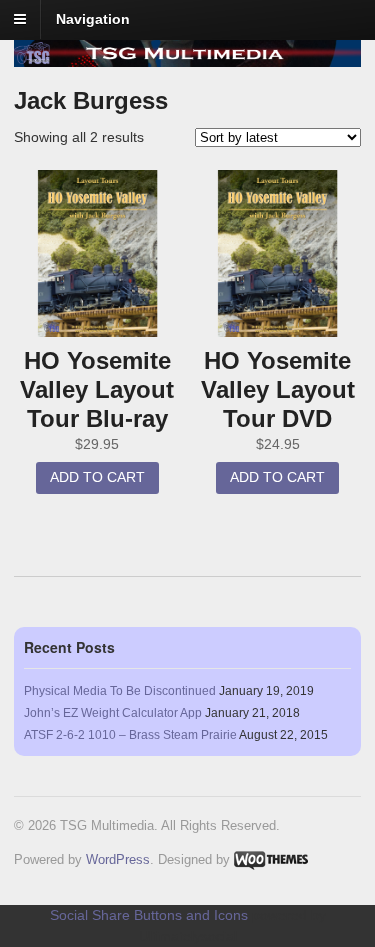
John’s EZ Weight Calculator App (113, 713)
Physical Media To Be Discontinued (120, 691)
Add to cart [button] (97, 477)
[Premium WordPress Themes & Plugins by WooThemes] (271, 859)
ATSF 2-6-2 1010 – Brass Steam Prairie (130, 735)
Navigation (93, 19)
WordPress (118, 859)
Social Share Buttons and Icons (149, 915)
